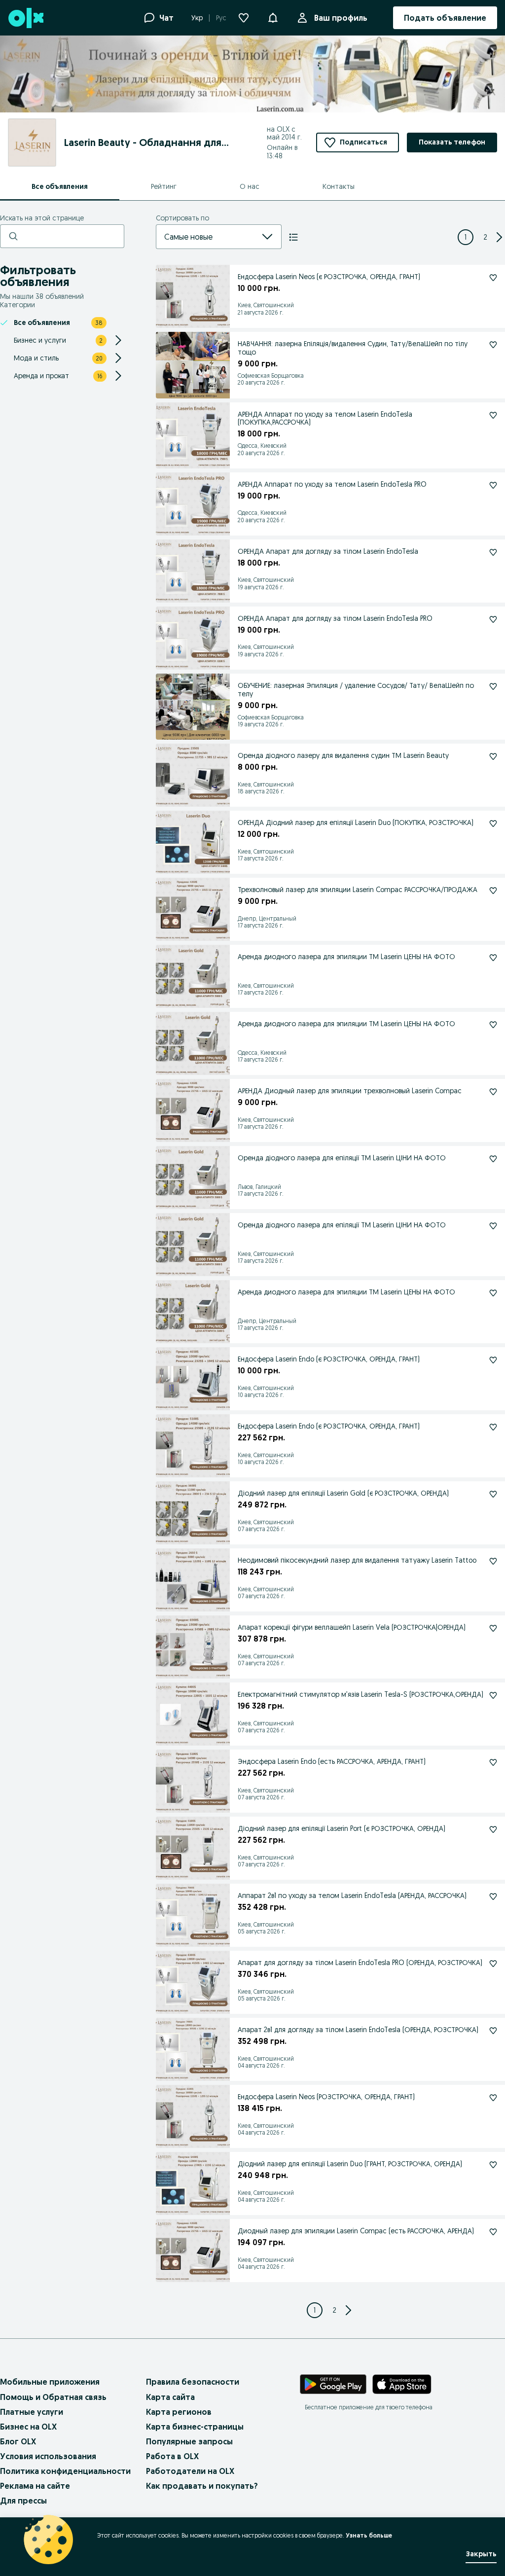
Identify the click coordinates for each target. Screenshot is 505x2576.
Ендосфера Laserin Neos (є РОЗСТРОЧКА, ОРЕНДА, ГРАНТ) (329, 277)
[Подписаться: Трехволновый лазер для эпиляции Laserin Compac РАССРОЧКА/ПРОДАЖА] (493, 891)
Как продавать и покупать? (202, 2486)
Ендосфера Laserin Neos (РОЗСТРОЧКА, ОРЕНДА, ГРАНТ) (326, 2097)
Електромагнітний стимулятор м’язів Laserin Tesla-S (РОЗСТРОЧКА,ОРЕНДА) (361, 1694)
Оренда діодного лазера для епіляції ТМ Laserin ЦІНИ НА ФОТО (342, 1158)
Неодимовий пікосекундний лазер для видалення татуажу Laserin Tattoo (357, 1560)
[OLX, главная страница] (25, 18)
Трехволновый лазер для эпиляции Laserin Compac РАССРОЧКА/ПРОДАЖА (358, 890)
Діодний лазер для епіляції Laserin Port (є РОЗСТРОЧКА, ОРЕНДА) (342, 1828)
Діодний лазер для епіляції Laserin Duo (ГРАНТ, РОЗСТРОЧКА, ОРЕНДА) (350, 2164)
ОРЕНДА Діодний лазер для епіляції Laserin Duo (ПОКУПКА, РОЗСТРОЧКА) (356, 823)
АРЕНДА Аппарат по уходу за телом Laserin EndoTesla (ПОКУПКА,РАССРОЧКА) (325, 418)
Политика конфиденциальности (65, 2471)
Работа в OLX (172, 2456)
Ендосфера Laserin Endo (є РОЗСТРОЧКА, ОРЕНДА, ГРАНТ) (329, 1359)
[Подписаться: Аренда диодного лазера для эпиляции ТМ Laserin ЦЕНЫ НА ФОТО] (493, 958)
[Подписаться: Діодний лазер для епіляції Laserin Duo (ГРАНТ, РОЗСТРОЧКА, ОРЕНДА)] (493, 2165)
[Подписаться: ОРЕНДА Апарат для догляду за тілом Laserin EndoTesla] (493, 552)
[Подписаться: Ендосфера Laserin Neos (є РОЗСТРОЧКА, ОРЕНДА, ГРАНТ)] (493, 278)
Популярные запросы (189, 2441)
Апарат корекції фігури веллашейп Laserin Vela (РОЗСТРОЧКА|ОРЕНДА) (352, 1627)
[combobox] (207, 237)
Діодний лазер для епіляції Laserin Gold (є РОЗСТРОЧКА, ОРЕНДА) (343, 1493)
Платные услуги (32, 2412)
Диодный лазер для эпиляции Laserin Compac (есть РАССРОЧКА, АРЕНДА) (356, 2231)
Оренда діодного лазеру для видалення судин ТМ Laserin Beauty (343, 755)
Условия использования (48, 2456)
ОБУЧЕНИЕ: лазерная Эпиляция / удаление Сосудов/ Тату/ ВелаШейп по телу (356, 690)
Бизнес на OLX (28, 2427)
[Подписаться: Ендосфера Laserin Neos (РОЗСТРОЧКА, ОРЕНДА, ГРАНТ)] (493, 2098)
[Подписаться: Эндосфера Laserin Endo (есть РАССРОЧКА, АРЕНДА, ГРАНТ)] (493, 1762)
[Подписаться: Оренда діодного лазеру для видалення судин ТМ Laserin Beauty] (493, 756)
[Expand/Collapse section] (118, 340)
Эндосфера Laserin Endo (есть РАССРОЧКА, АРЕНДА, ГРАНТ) (332, 1761)
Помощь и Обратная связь (53, 2397)
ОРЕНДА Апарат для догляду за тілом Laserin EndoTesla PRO (335, 618)
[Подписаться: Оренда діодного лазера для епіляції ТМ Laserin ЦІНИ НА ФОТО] (493, 1159)
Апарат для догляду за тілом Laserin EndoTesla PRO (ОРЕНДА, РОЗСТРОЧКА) (360, 1963)
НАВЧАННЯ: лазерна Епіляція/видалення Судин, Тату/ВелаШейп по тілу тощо (353, 348)
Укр (197, 18)
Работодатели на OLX (190, 2471)
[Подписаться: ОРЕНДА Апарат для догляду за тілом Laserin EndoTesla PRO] (493, 619)
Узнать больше (369, 2535)
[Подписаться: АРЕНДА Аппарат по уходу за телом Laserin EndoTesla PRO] (493, 485)
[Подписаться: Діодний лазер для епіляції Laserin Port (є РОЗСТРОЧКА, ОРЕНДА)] (493, 1829)
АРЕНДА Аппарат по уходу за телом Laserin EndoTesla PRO (332, 484)
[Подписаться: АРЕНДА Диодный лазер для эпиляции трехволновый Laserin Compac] (493, 1092)
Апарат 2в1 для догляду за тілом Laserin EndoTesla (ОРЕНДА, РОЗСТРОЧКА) (358, 2030)
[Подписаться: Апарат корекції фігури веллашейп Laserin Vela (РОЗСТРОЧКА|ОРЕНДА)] (493, 1628)
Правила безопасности (193, 2382)
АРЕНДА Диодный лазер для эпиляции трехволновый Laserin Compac (350, 1091)
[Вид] (293, 237)
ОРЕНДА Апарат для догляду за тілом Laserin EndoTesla (328, 551)
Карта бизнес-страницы (195, 2427)
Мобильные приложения (50, 2382)
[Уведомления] (273, 18)
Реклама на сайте (35, 2486)
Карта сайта (170, 2397)
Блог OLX (18, 2441)
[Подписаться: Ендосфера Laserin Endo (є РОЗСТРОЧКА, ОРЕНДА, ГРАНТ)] (493, 1360)
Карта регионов (179, 2412)
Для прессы (23, 2501)
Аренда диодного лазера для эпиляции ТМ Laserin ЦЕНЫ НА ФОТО (346, 957)
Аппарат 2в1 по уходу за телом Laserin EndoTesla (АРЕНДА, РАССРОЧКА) (352, 1896)
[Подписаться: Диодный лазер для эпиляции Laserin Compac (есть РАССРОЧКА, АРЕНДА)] (493, 2232)
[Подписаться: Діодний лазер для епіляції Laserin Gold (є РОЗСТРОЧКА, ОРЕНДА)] (493, 1494)
